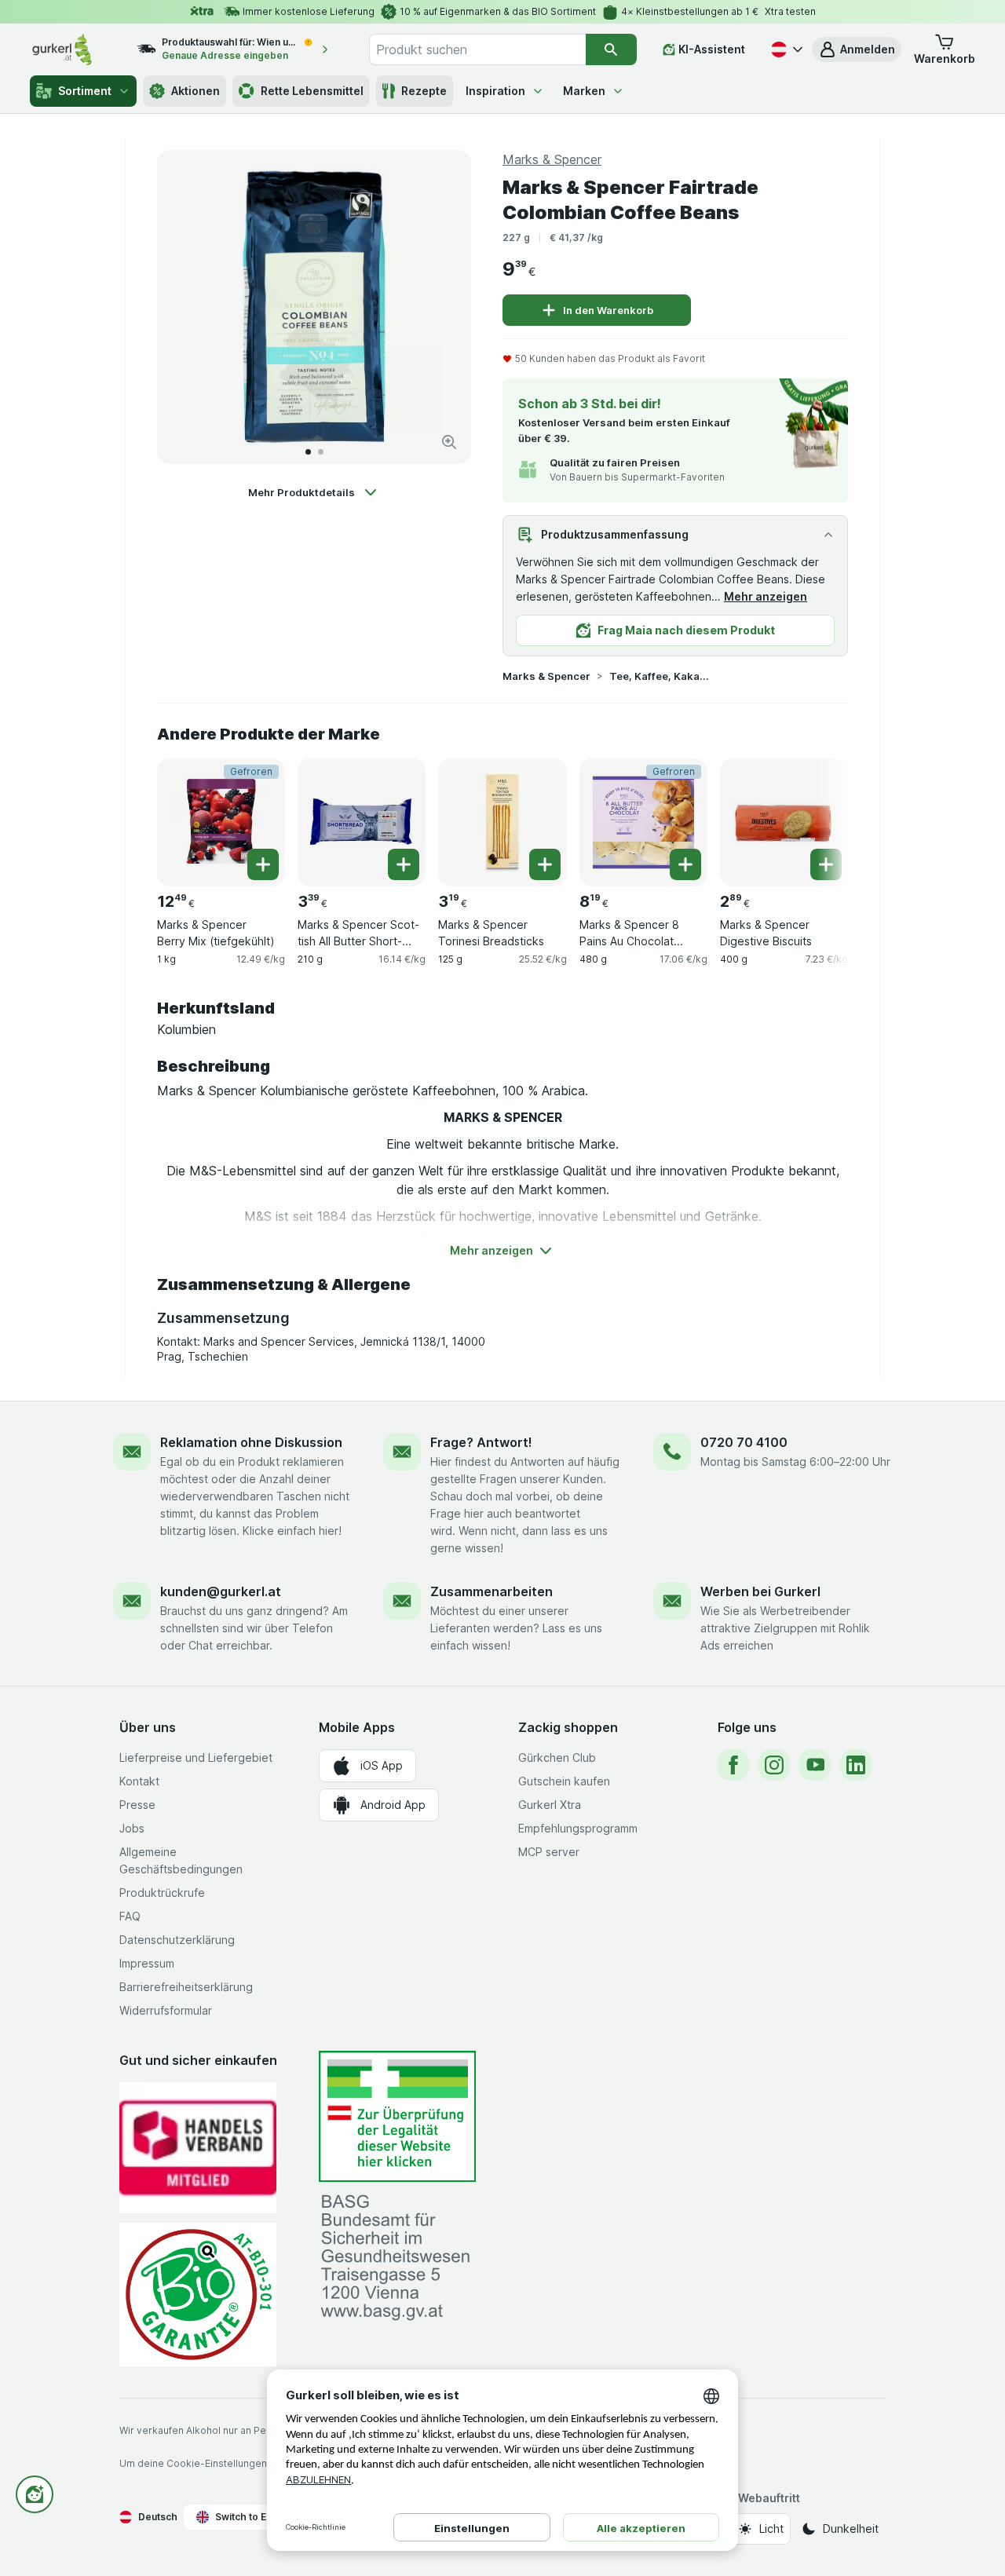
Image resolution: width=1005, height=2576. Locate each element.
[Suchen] (611, 49)
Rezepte (424, 91)
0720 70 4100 (744, 1442)
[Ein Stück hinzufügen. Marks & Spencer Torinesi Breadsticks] (545, 864)
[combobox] (477, 49)
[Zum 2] (321, 452)
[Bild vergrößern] (449, 442)
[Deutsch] (785, 49)
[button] (857, 49)
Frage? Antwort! (481, 1442)
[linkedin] (856, 1765)
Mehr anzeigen (766, 596)
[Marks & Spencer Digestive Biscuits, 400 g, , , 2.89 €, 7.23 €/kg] (784, 822)
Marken (584, 91)
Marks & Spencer (546, 676)
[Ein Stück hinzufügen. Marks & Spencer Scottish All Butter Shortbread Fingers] (404, 864)
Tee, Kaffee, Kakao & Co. (660, 676)
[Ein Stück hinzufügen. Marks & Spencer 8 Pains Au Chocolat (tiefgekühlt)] (685, 864)
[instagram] (774, 1765)
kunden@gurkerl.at (221, 1591)
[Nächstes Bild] (443, 307)
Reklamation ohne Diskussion (251, 1442)
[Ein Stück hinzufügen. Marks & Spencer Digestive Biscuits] (826, 864)
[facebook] (733, 1765)
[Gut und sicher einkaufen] (198, 2295)
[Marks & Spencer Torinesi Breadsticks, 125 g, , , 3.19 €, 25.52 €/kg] (502, 822)
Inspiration (495, 91)
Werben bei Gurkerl (760, 1591)
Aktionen (196, 91)
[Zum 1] (308, 452)
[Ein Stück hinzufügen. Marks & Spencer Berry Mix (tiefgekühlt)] (263, 864)
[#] (397, 2116)
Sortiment (85, 91)
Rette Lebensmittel (312, 91)
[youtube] (815, 1765)
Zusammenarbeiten (492, 1591)
